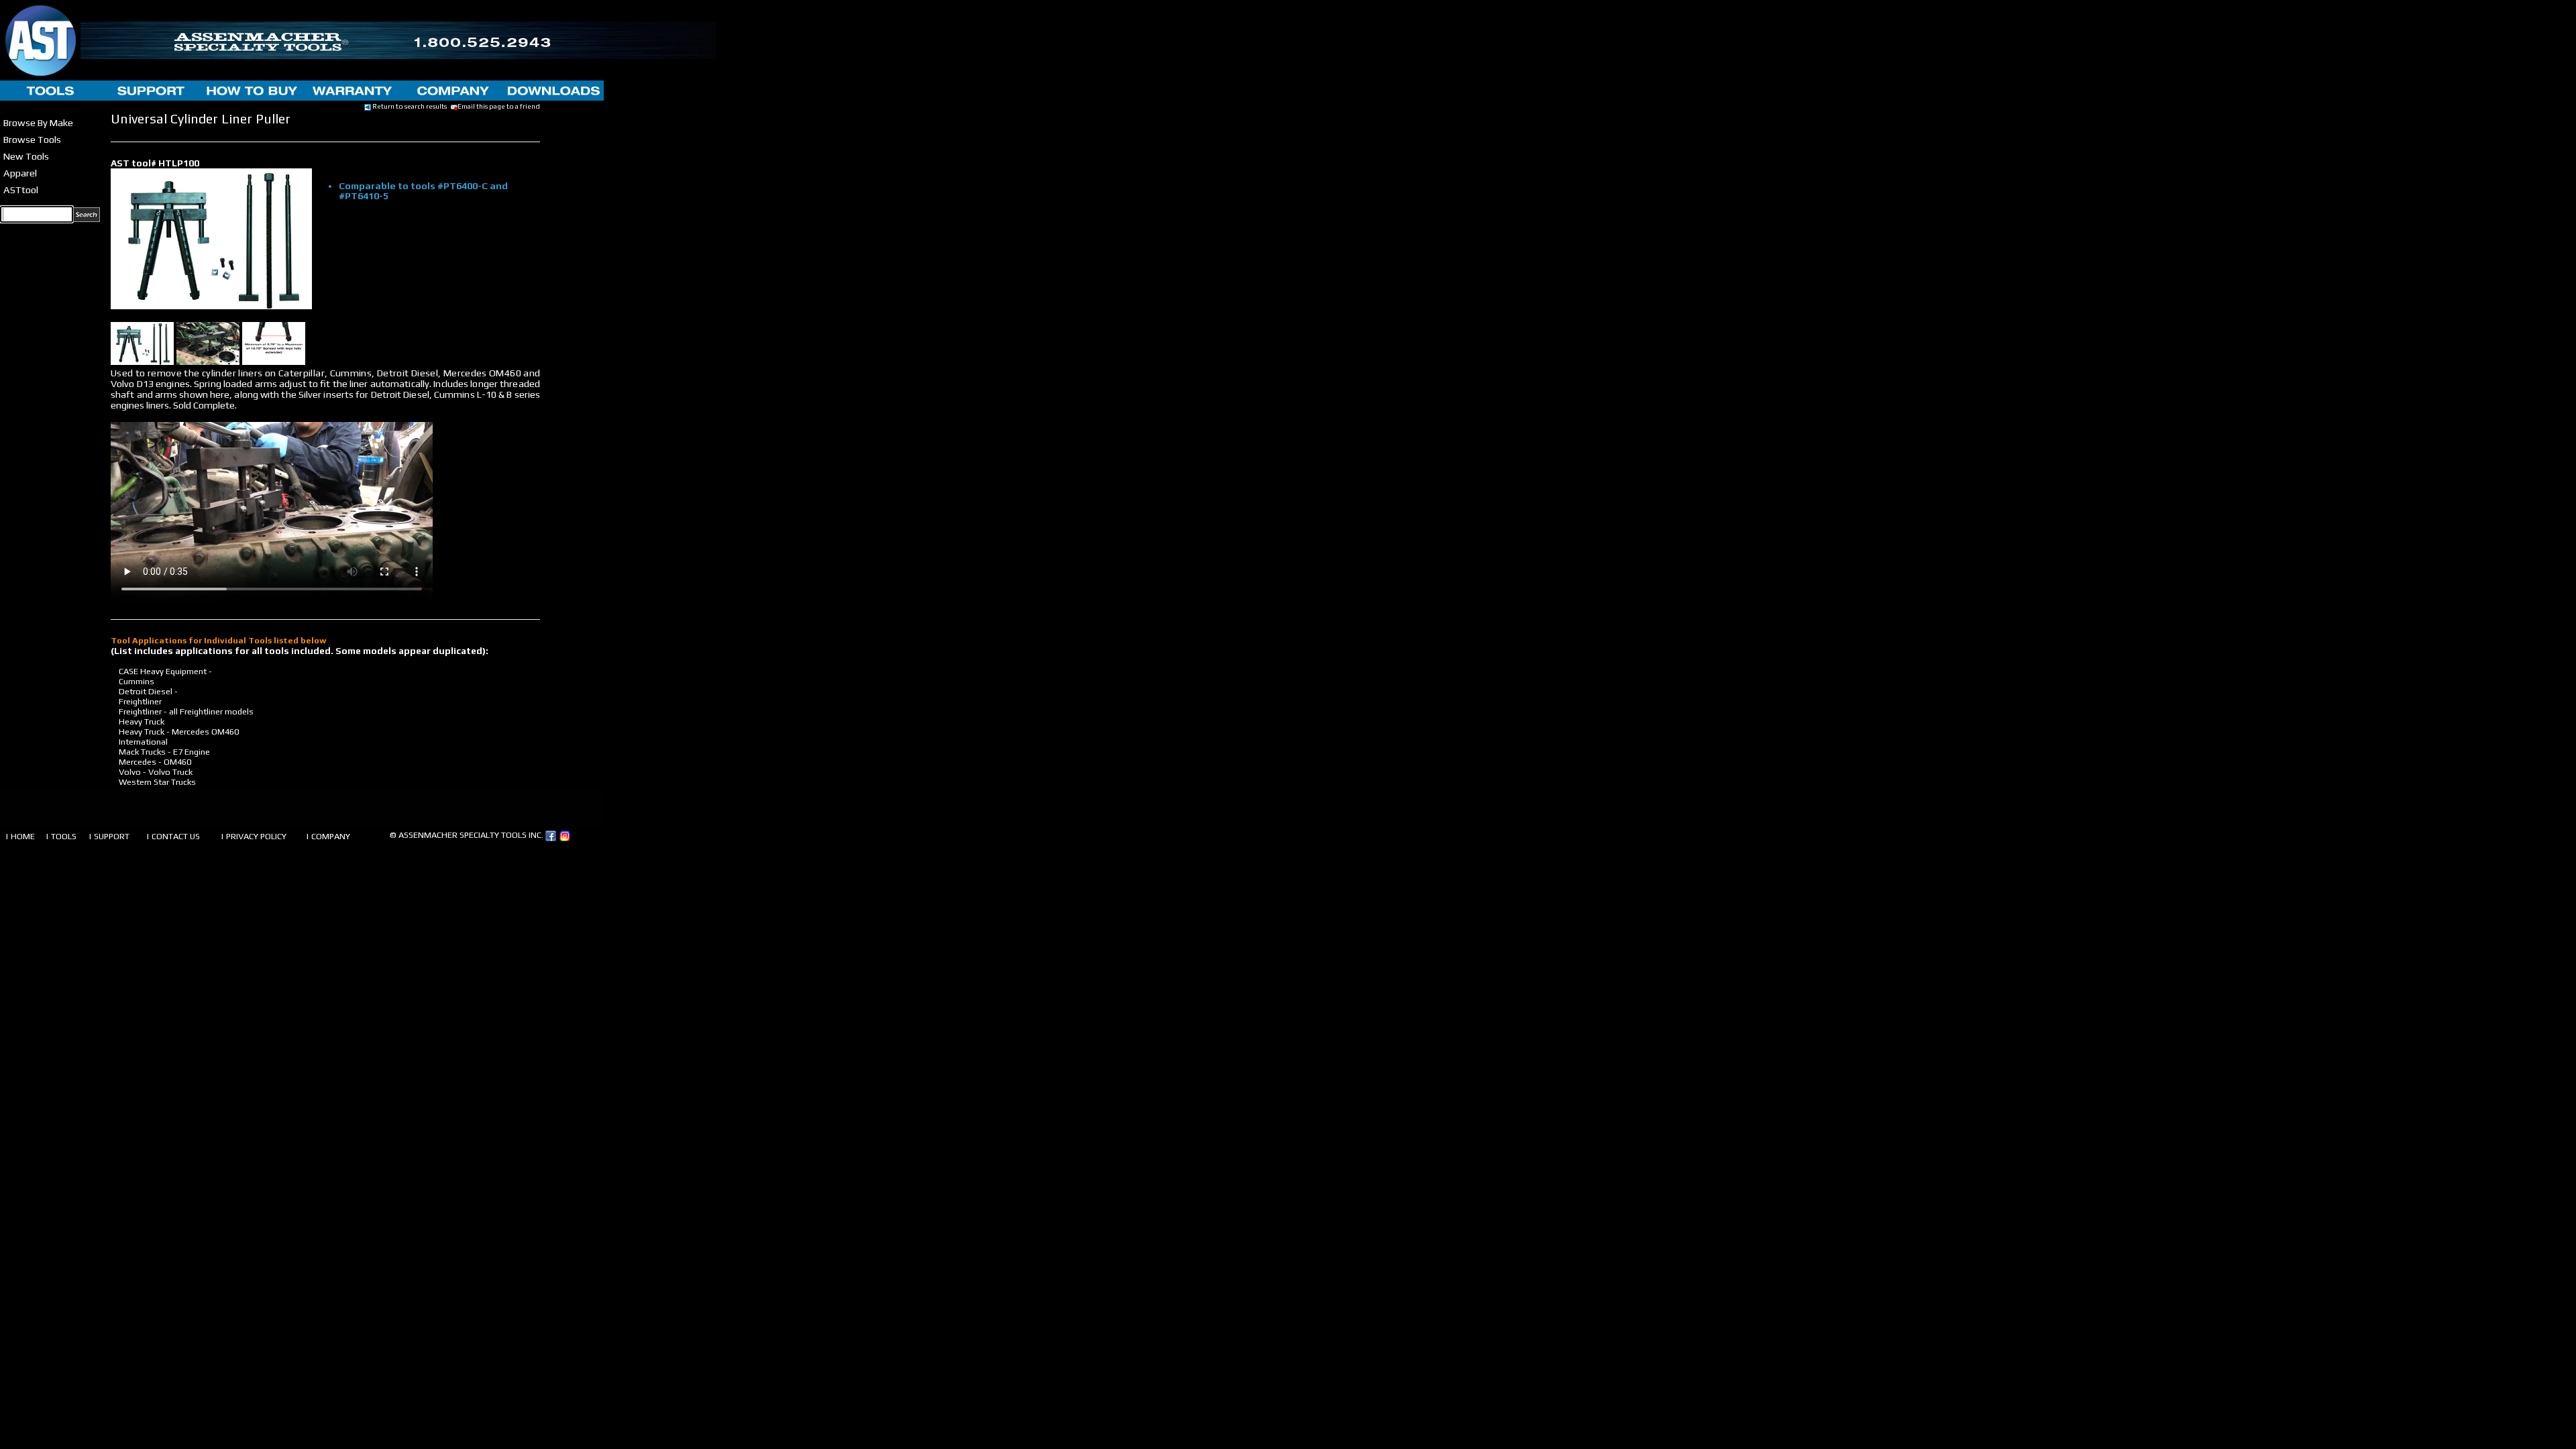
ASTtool (21, 190)
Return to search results (409, 106)
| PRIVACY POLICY (254, 836)
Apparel (20, 173)
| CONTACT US (173, 836)
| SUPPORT (109, 836)
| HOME (20, 836)
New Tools (26, 156)
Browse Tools (32, 139)
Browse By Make (38, 122)
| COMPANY (328, 836)
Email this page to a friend (499, 106)
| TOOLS (61, 836)
